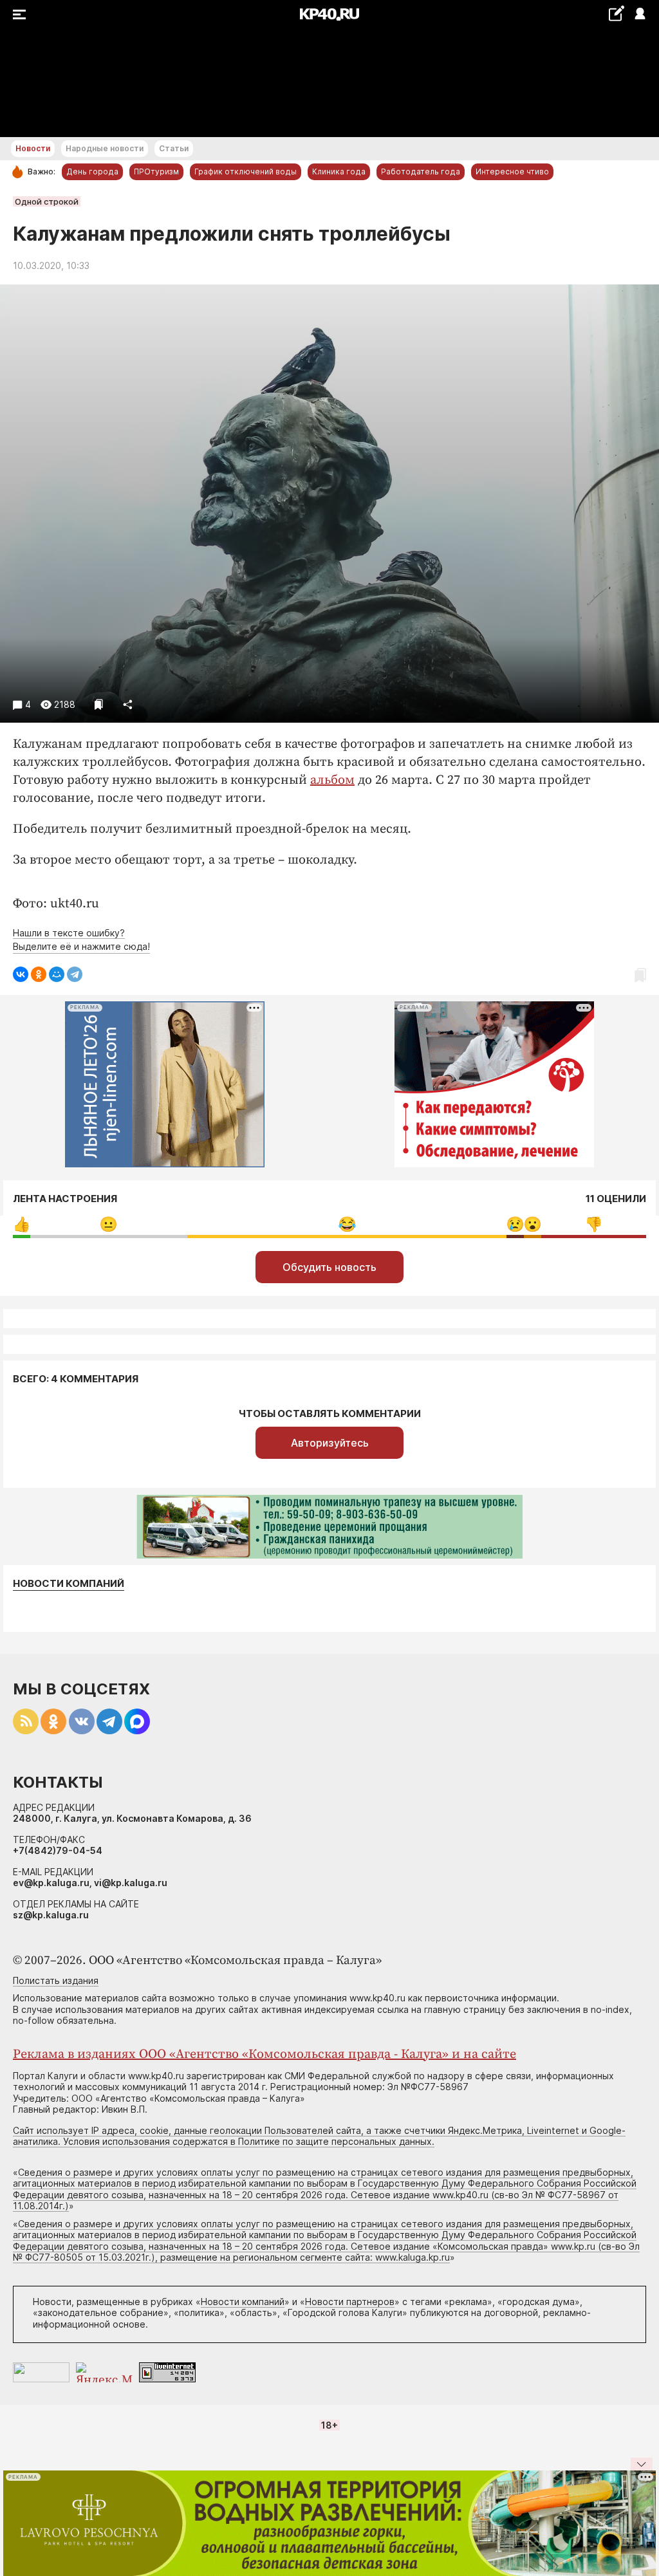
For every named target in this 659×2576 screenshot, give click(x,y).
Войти (639, 14)
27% (108, 1224)
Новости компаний (69, 1584)
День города (92, 171)
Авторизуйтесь (330, 1443)
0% (22, 1224)
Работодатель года (421, 171)
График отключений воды (246, 171)
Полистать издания (56, 1980)
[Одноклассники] (39, 974)
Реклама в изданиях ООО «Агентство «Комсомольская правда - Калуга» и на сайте (265, 2054)
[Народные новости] (616, 13)
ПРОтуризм (156, 171)
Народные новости (105, 148)
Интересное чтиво (512, 171)
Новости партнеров (350, 2302)
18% (594, 1224)
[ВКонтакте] (21, 974)
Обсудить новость (329, 1267)
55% (347, 1224)
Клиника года (339, 171)
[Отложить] (99, 704)
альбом (332, 780)
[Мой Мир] (57, 974)
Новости (33, 148)
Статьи (174, 148)
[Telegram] (75, 974)
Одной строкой (47, 201)
